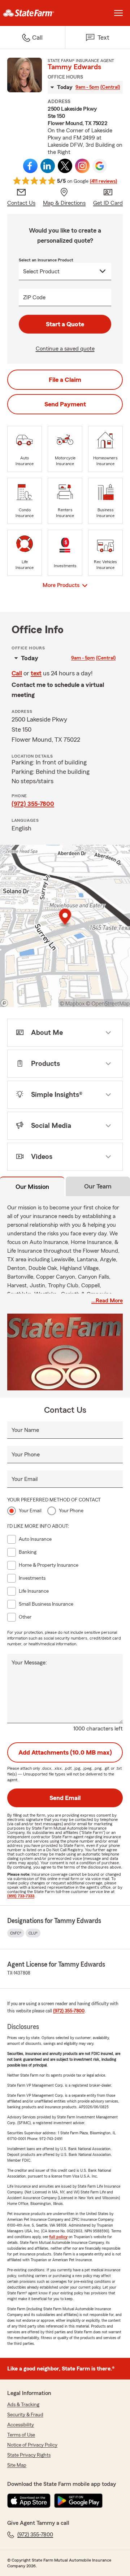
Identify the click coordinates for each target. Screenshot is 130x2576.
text (36, 673)
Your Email (25, 1479)
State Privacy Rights (29, 2455)
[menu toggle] (118, 13)
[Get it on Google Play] (78, 2501)
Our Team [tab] (98, 1186)
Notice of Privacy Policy (32, 2445)
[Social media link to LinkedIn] (48, 166)
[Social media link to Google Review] (100, 166)
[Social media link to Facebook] (30, 166)
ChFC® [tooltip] (16, 1933)
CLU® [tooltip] (33, 1933)
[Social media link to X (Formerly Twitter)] (65, 166)
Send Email (65, 1798)
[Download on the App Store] (29, 2501)
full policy (58, 2237)
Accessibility (21, 2425)
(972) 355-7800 (33, 804)
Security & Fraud (25, 2415)
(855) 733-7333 (21, 1896)
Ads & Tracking (23, 2405)
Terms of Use (21, 2435)
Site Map (17, 2465)
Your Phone (26, 1455)
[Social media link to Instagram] (82, 166)
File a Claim (65, 380)
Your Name (25, 1430)
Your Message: (29, 1663)
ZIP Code (34, 297)
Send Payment (65, 404)
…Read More (107, 1301)
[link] (32, 13)
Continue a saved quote (65, 349)
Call (17, 673)
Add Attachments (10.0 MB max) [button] (65, 1752)
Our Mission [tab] (32, 1187)
